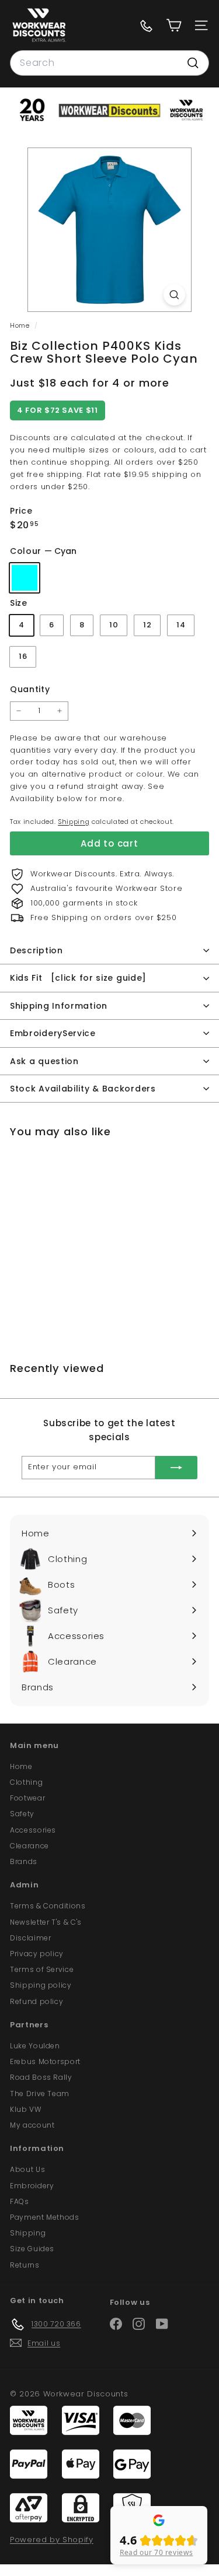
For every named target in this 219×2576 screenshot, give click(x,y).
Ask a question (44, 1061)
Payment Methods (45, 2217)
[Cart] (174, 25)
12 (147, 625)
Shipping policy (41, 1985)
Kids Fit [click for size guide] (78, 978)
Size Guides (32, 2249)
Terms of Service (42, 1969)
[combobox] (109, 63)
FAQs (20, 2201)
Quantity (30, 689)
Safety (22, 1814)
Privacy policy (37, 1954)
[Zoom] (174, 295)
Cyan (25, 578)
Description (36, 950)
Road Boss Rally (41, 2077)
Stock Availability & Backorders (83, 1089)
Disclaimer (31, 1938)
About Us (27, 2169)
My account (32, 2125)
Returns (25, 2265)
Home (21, 325)
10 (114, 625)
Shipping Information (59, 1006)
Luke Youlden (35, 2046)
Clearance (29, 1846)
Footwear (27, 1798)
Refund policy (36, 2001)
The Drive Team (40, 2094)
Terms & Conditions (48, 1906)
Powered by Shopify (52, 2540)
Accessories (33, 1830)
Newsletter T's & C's (46, 1922)
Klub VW (26, 2109)
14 (181, 625)
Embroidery (32, 2186)
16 (23, 656)
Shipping (74, 822)
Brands (24, 1861)
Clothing (26, 1782)
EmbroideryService (53, 1033)
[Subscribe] (176, 1468)
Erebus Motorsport (45, 2061)
